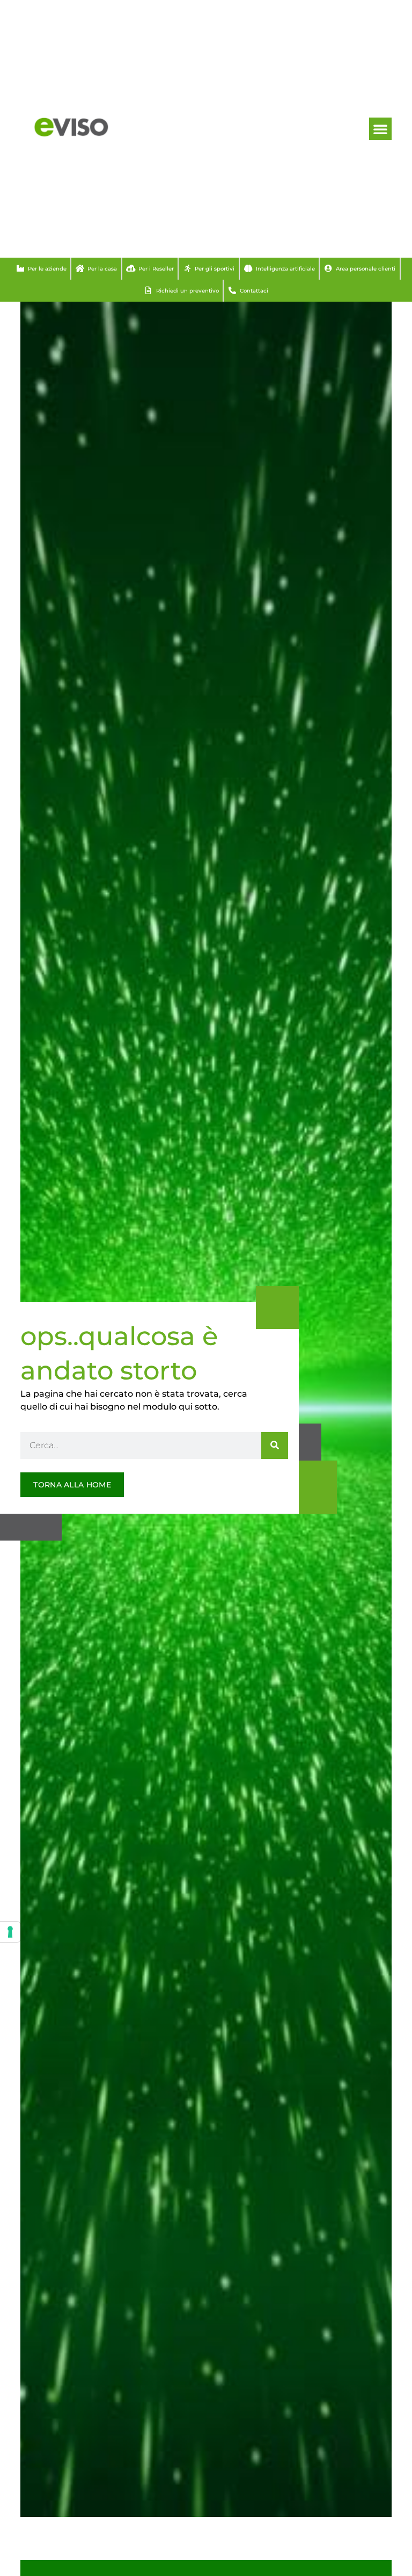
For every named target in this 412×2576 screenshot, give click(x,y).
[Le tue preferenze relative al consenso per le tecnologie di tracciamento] (10, 1932)
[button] (380, 129)
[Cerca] (275, 1446)
